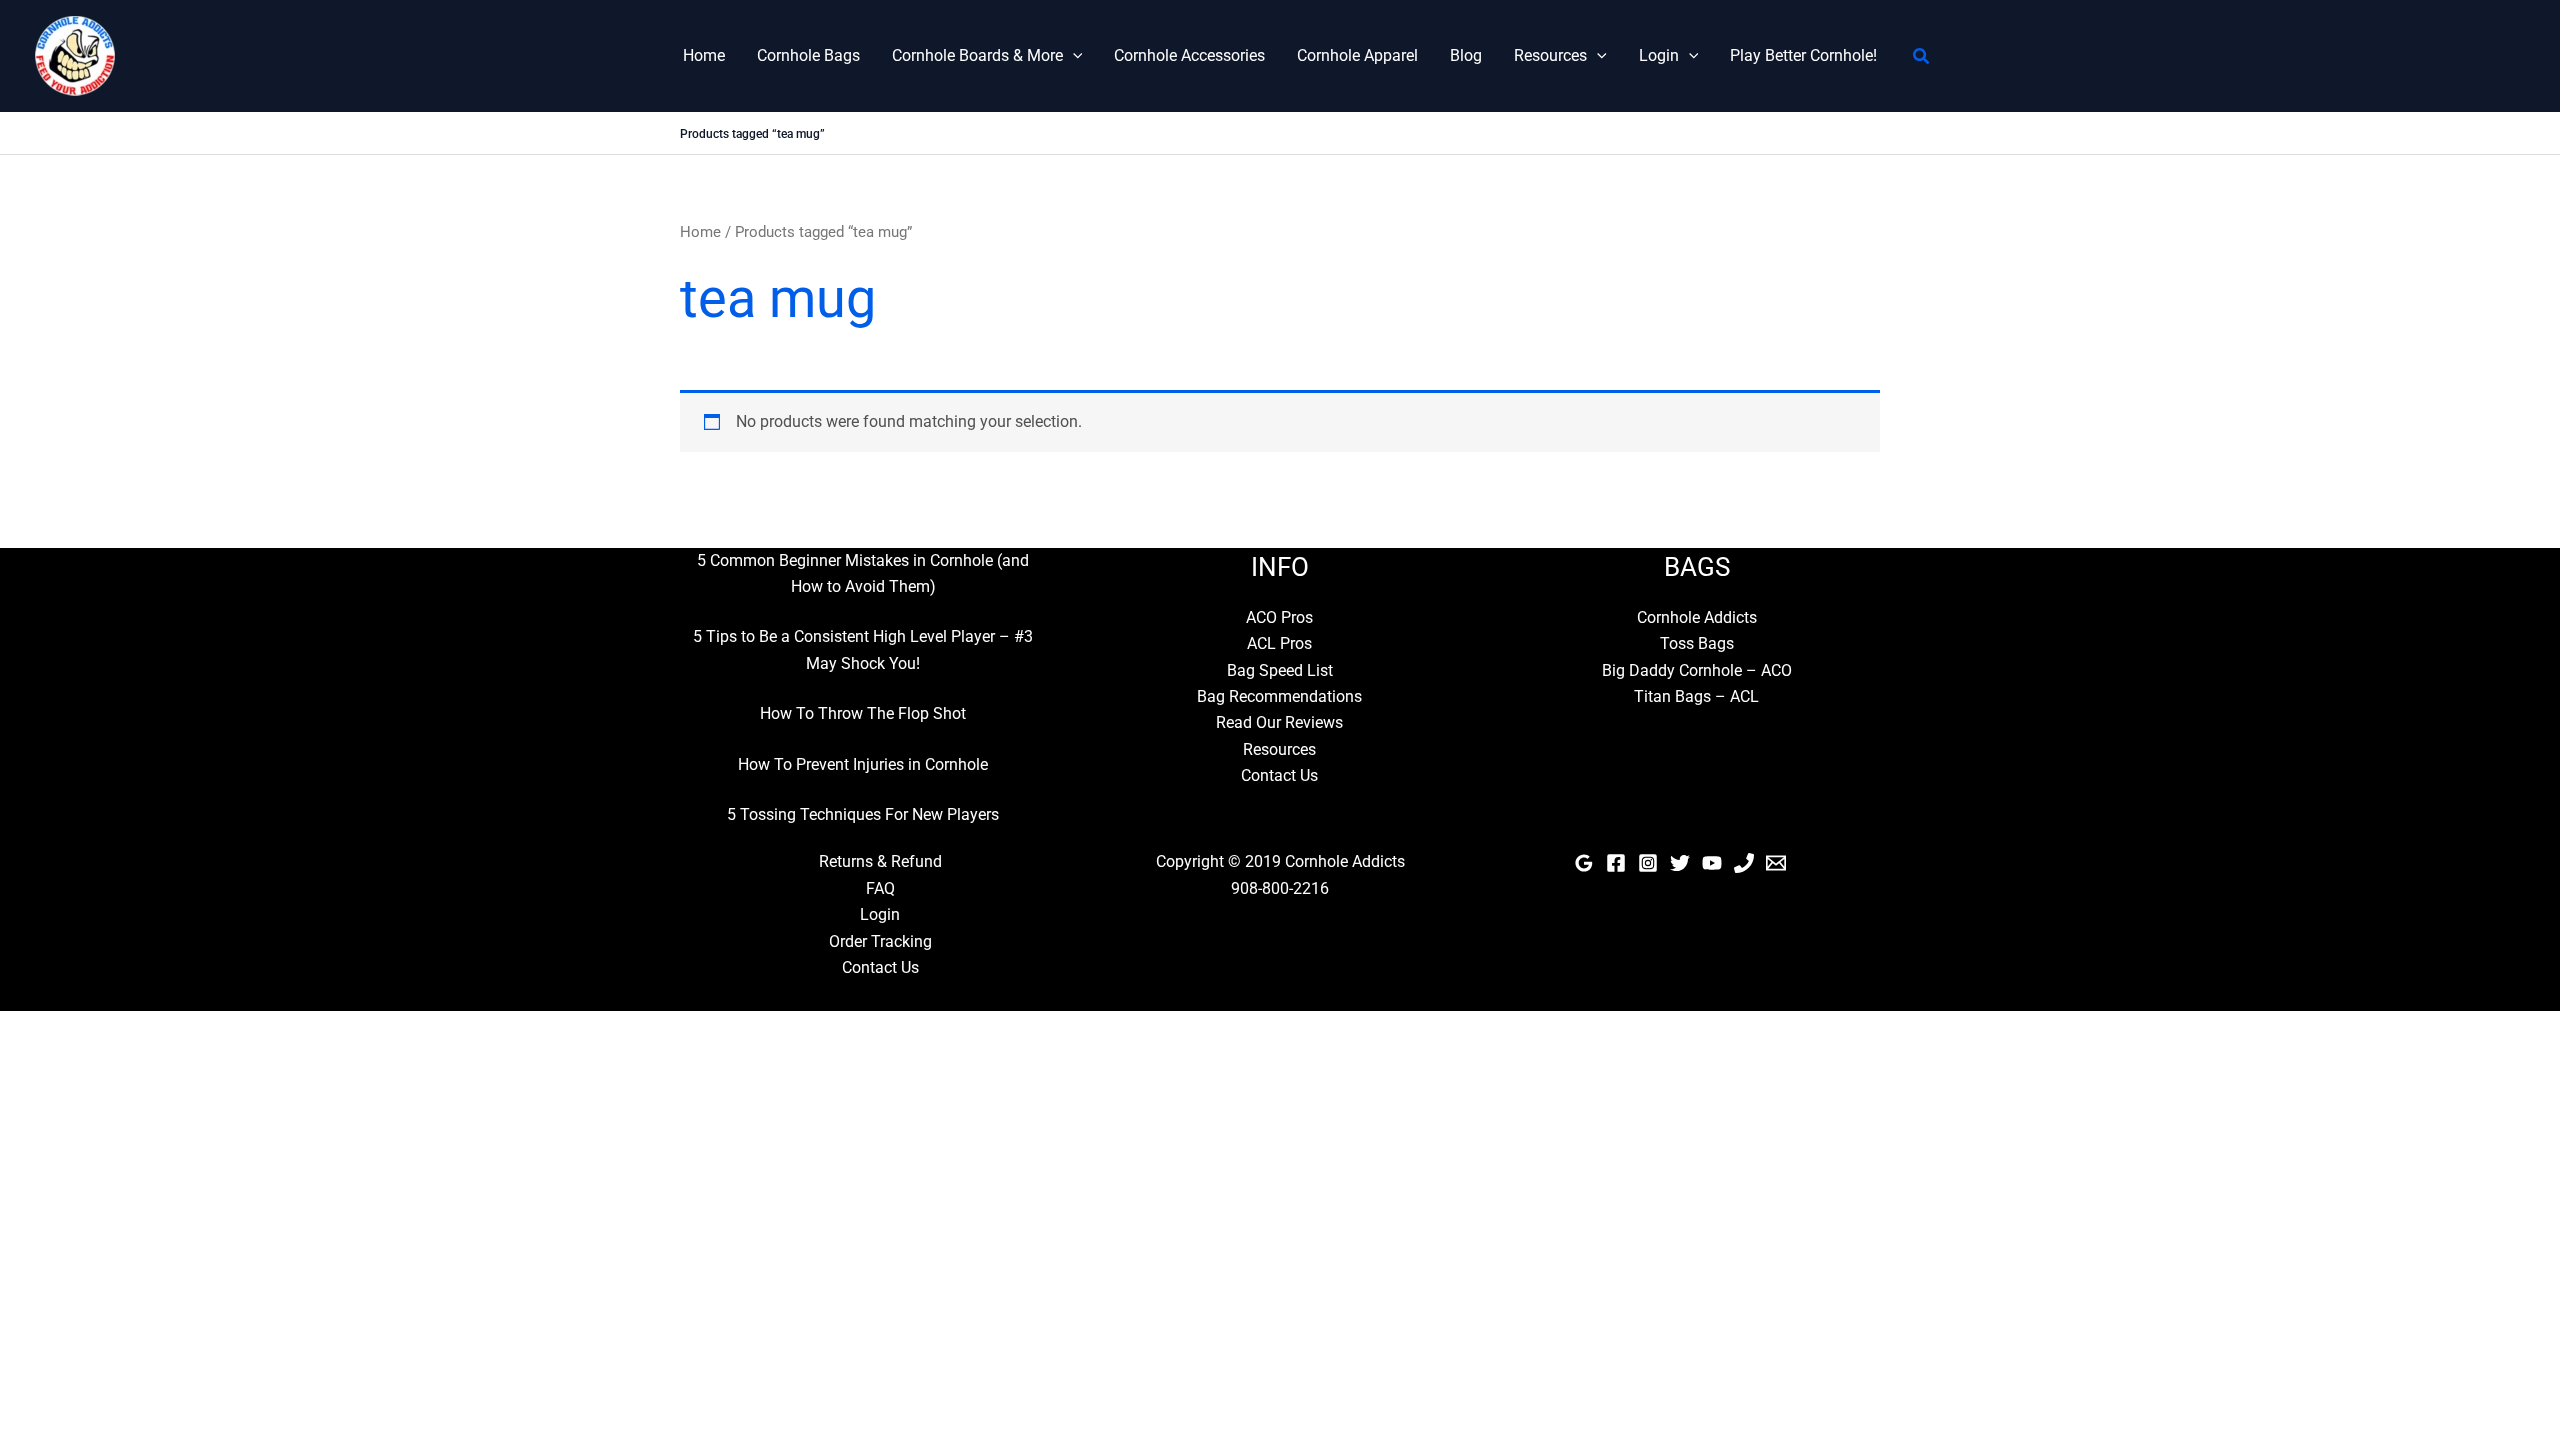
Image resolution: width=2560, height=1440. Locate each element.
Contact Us (1279, 775)
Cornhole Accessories (1189, 55)
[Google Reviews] (1584, 863)
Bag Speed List (1280, 670)
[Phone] (1744, 863)
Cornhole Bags (808, 55)
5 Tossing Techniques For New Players (863, 814)
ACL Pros (1279, 643)
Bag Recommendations (1279, 696)
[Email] (1776, 863)
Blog (1466, 55)
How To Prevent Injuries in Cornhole (863, 764)
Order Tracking (880, 941)
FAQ (880, 888)
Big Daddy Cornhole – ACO (1697, 670)
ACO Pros (1279, 617)
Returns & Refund (880, 861)
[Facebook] (1616, 863)
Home (704, 55)
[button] (1073, 56)
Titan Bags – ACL (1696, 696)
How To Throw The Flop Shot (863, 713)
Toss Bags (1697, 643)
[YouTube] (1712, 863)
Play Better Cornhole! (1803, 55)
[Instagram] (1648, 863)
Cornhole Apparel (1357, 55)
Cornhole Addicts (1697, 617)
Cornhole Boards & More (977, 55)
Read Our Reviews (1279, 722)
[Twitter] (1680, 863)
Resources (1550, 55)
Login (1659, 55)
